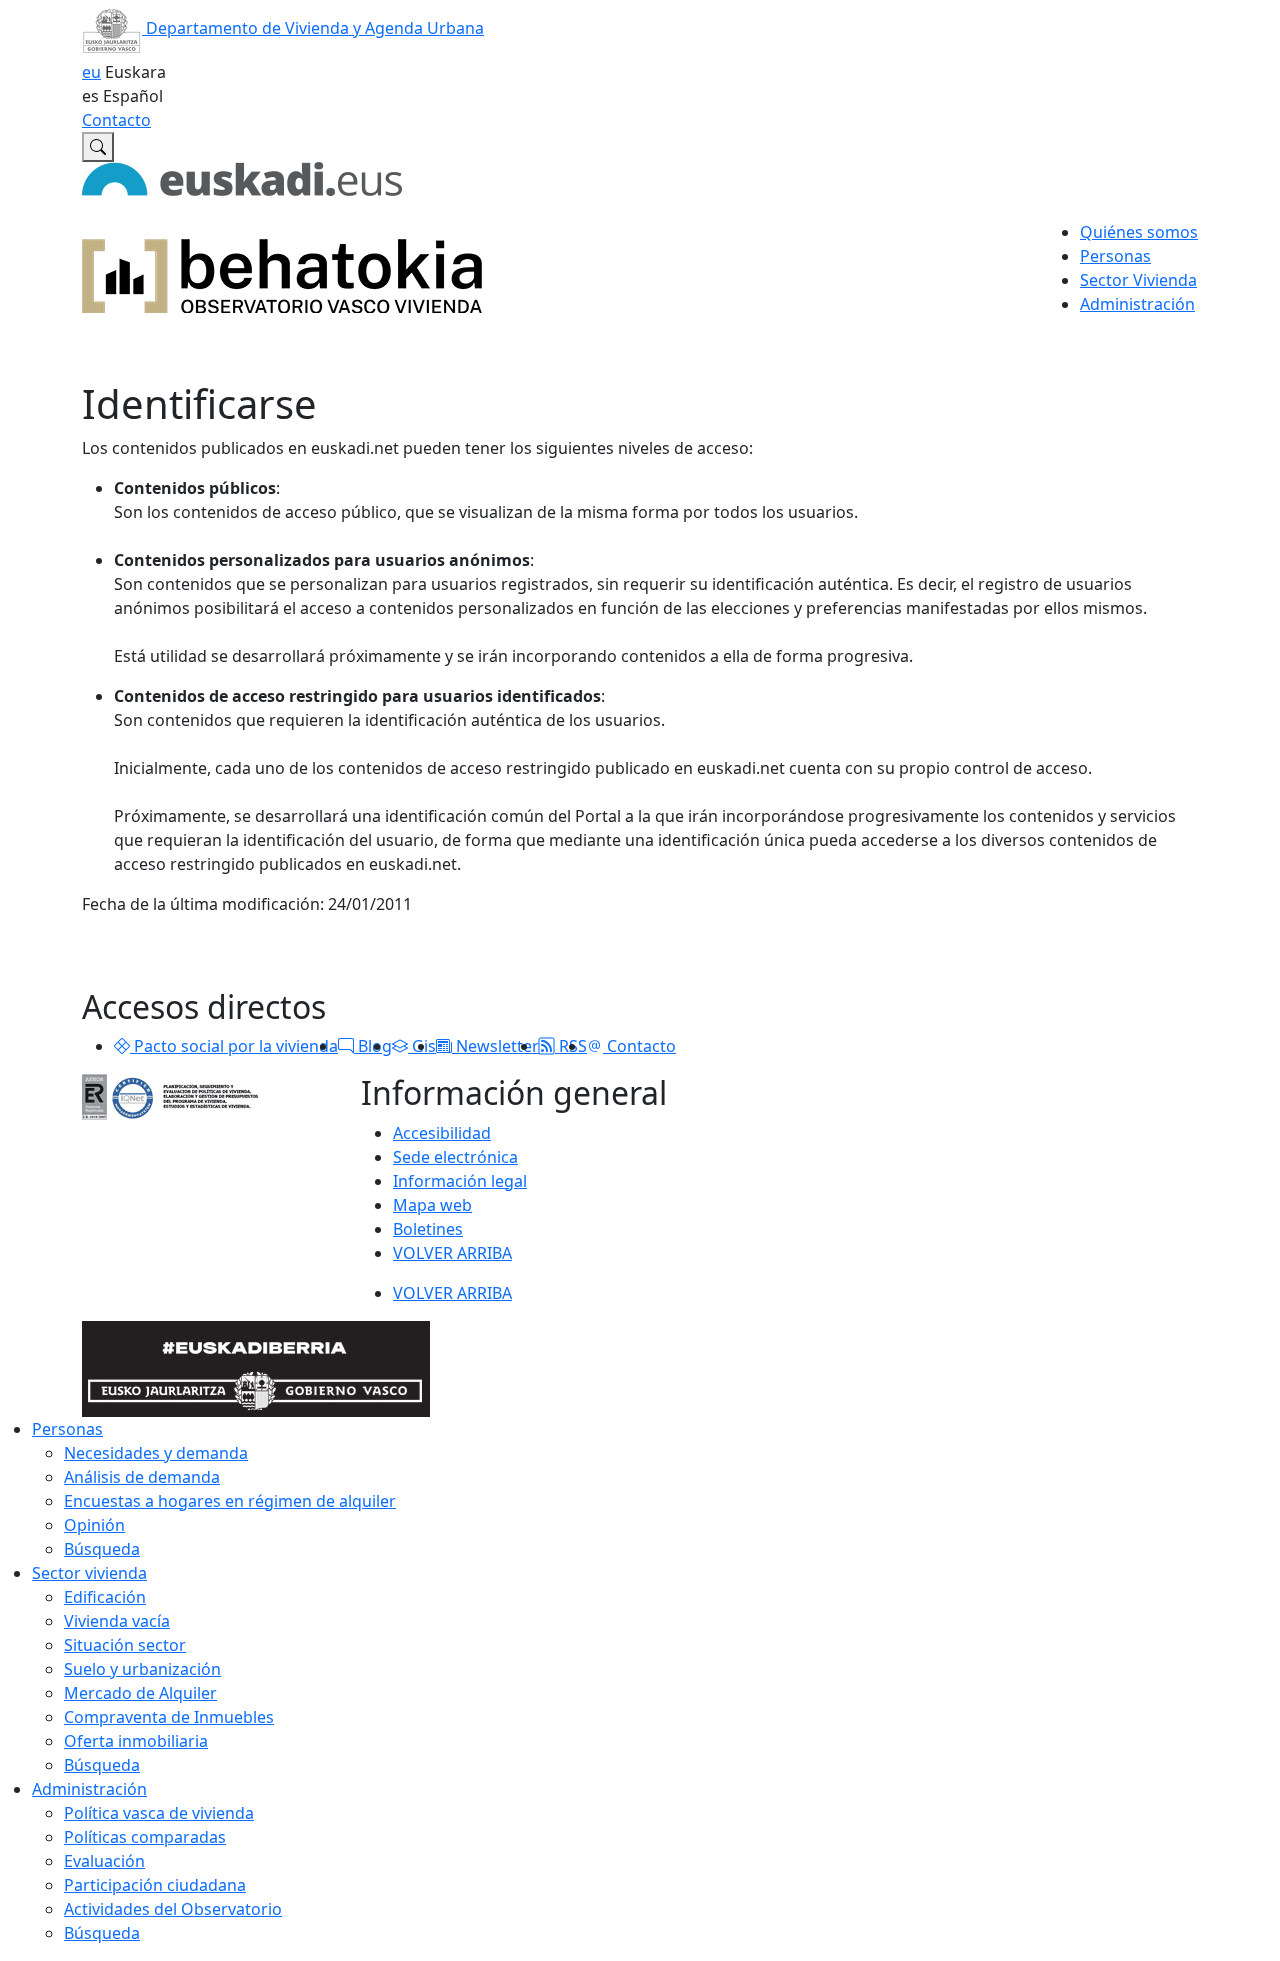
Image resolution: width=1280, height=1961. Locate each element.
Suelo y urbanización (142, 1669)
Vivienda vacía (117, 1621)
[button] (122, 1046)
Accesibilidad (442, 1133)
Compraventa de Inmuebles (169, 1717)
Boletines (428, 1229)
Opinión (94, 1525)
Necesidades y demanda (156, 1453)
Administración (89, 1789)
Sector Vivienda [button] (1138, 280)
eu (91, 72)
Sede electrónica (455, 1157)
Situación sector (125, 1645)
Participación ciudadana (155, 1885)
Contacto (116, 120)
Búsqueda (102, 1549)
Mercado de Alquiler (140, 1693)
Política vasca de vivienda (159, 1813)
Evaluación (104, 1861)
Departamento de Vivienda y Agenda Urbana (313, 28)
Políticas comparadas (145, 1837)
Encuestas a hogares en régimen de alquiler (230, 1501)
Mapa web (432, 1205)
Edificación (105, 1597)
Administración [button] (1137, 304)
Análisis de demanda (142, 1477)
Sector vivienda (89, 1573)
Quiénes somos (1139, 232)
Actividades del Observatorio (173, 1909)
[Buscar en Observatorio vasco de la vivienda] (98, 147)
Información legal (460, 1181)
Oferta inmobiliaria (136, 1741)
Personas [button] (1115, 256)
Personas (67, 1429)
